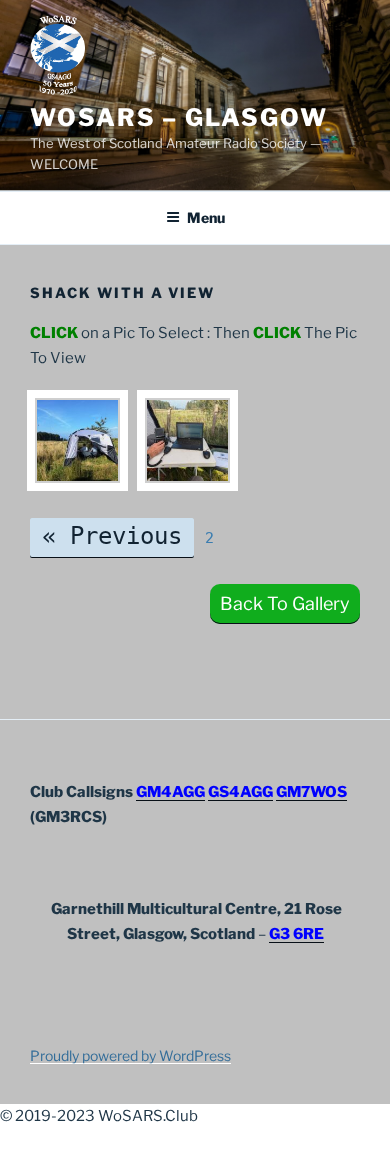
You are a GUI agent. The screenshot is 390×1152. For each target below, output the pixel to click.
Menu (206, 217)
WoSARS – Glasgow (179, 117)
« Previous (112, 536)
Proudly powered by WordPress (130, 1055)
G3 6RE (296, 934)
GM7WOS (311, 792)
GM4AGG (170, 792)
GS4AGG (240, 792)
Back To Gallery (285, 603)
